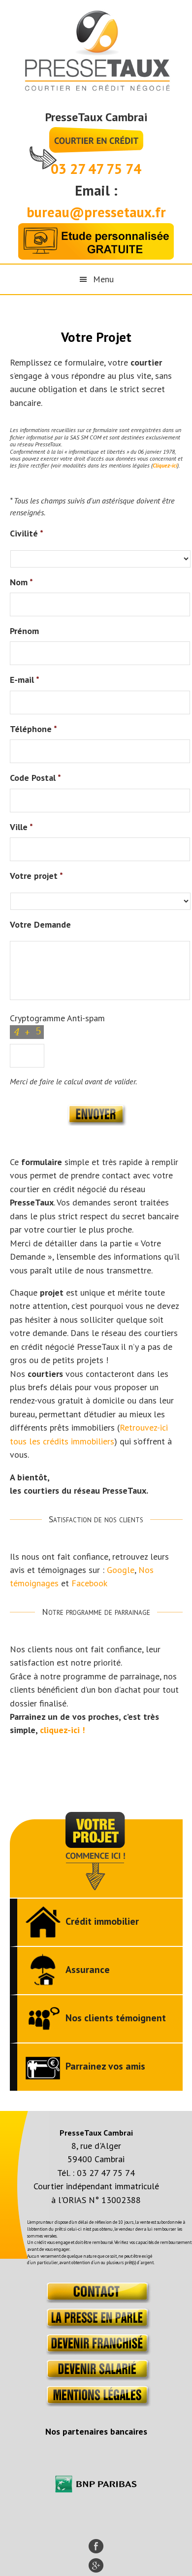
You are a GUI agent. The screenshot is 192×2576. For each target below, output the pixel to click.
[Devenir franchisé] (96, 2352)
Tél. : (67, 2173)
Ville (21, 827)
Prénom (24, 631)
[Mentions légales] (96, 2403)
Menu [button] (103, 279)
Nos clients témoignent (116, 2018)
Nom (21, 582)
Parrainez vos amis (105, 2066)
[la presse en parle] (96, 2326)
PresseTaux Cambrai (96, 117)
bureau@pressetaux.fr (96, 212)
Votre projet (36, 876)
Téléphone (33, 729)
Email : (96, 190)
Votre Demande (40, 924)
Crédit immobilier (102, 1921)
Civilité (27, 533)
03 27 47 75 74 (96, 169)
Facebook (89, 1583)
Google (121, 1570)
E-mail (25, 680)
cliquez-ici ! (62, 1730)
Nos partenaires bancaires (96, 2431)
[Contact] (96, 2300)
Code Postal (35, 778)
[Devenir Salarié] (96, 2377)
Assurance (88, 1970)
